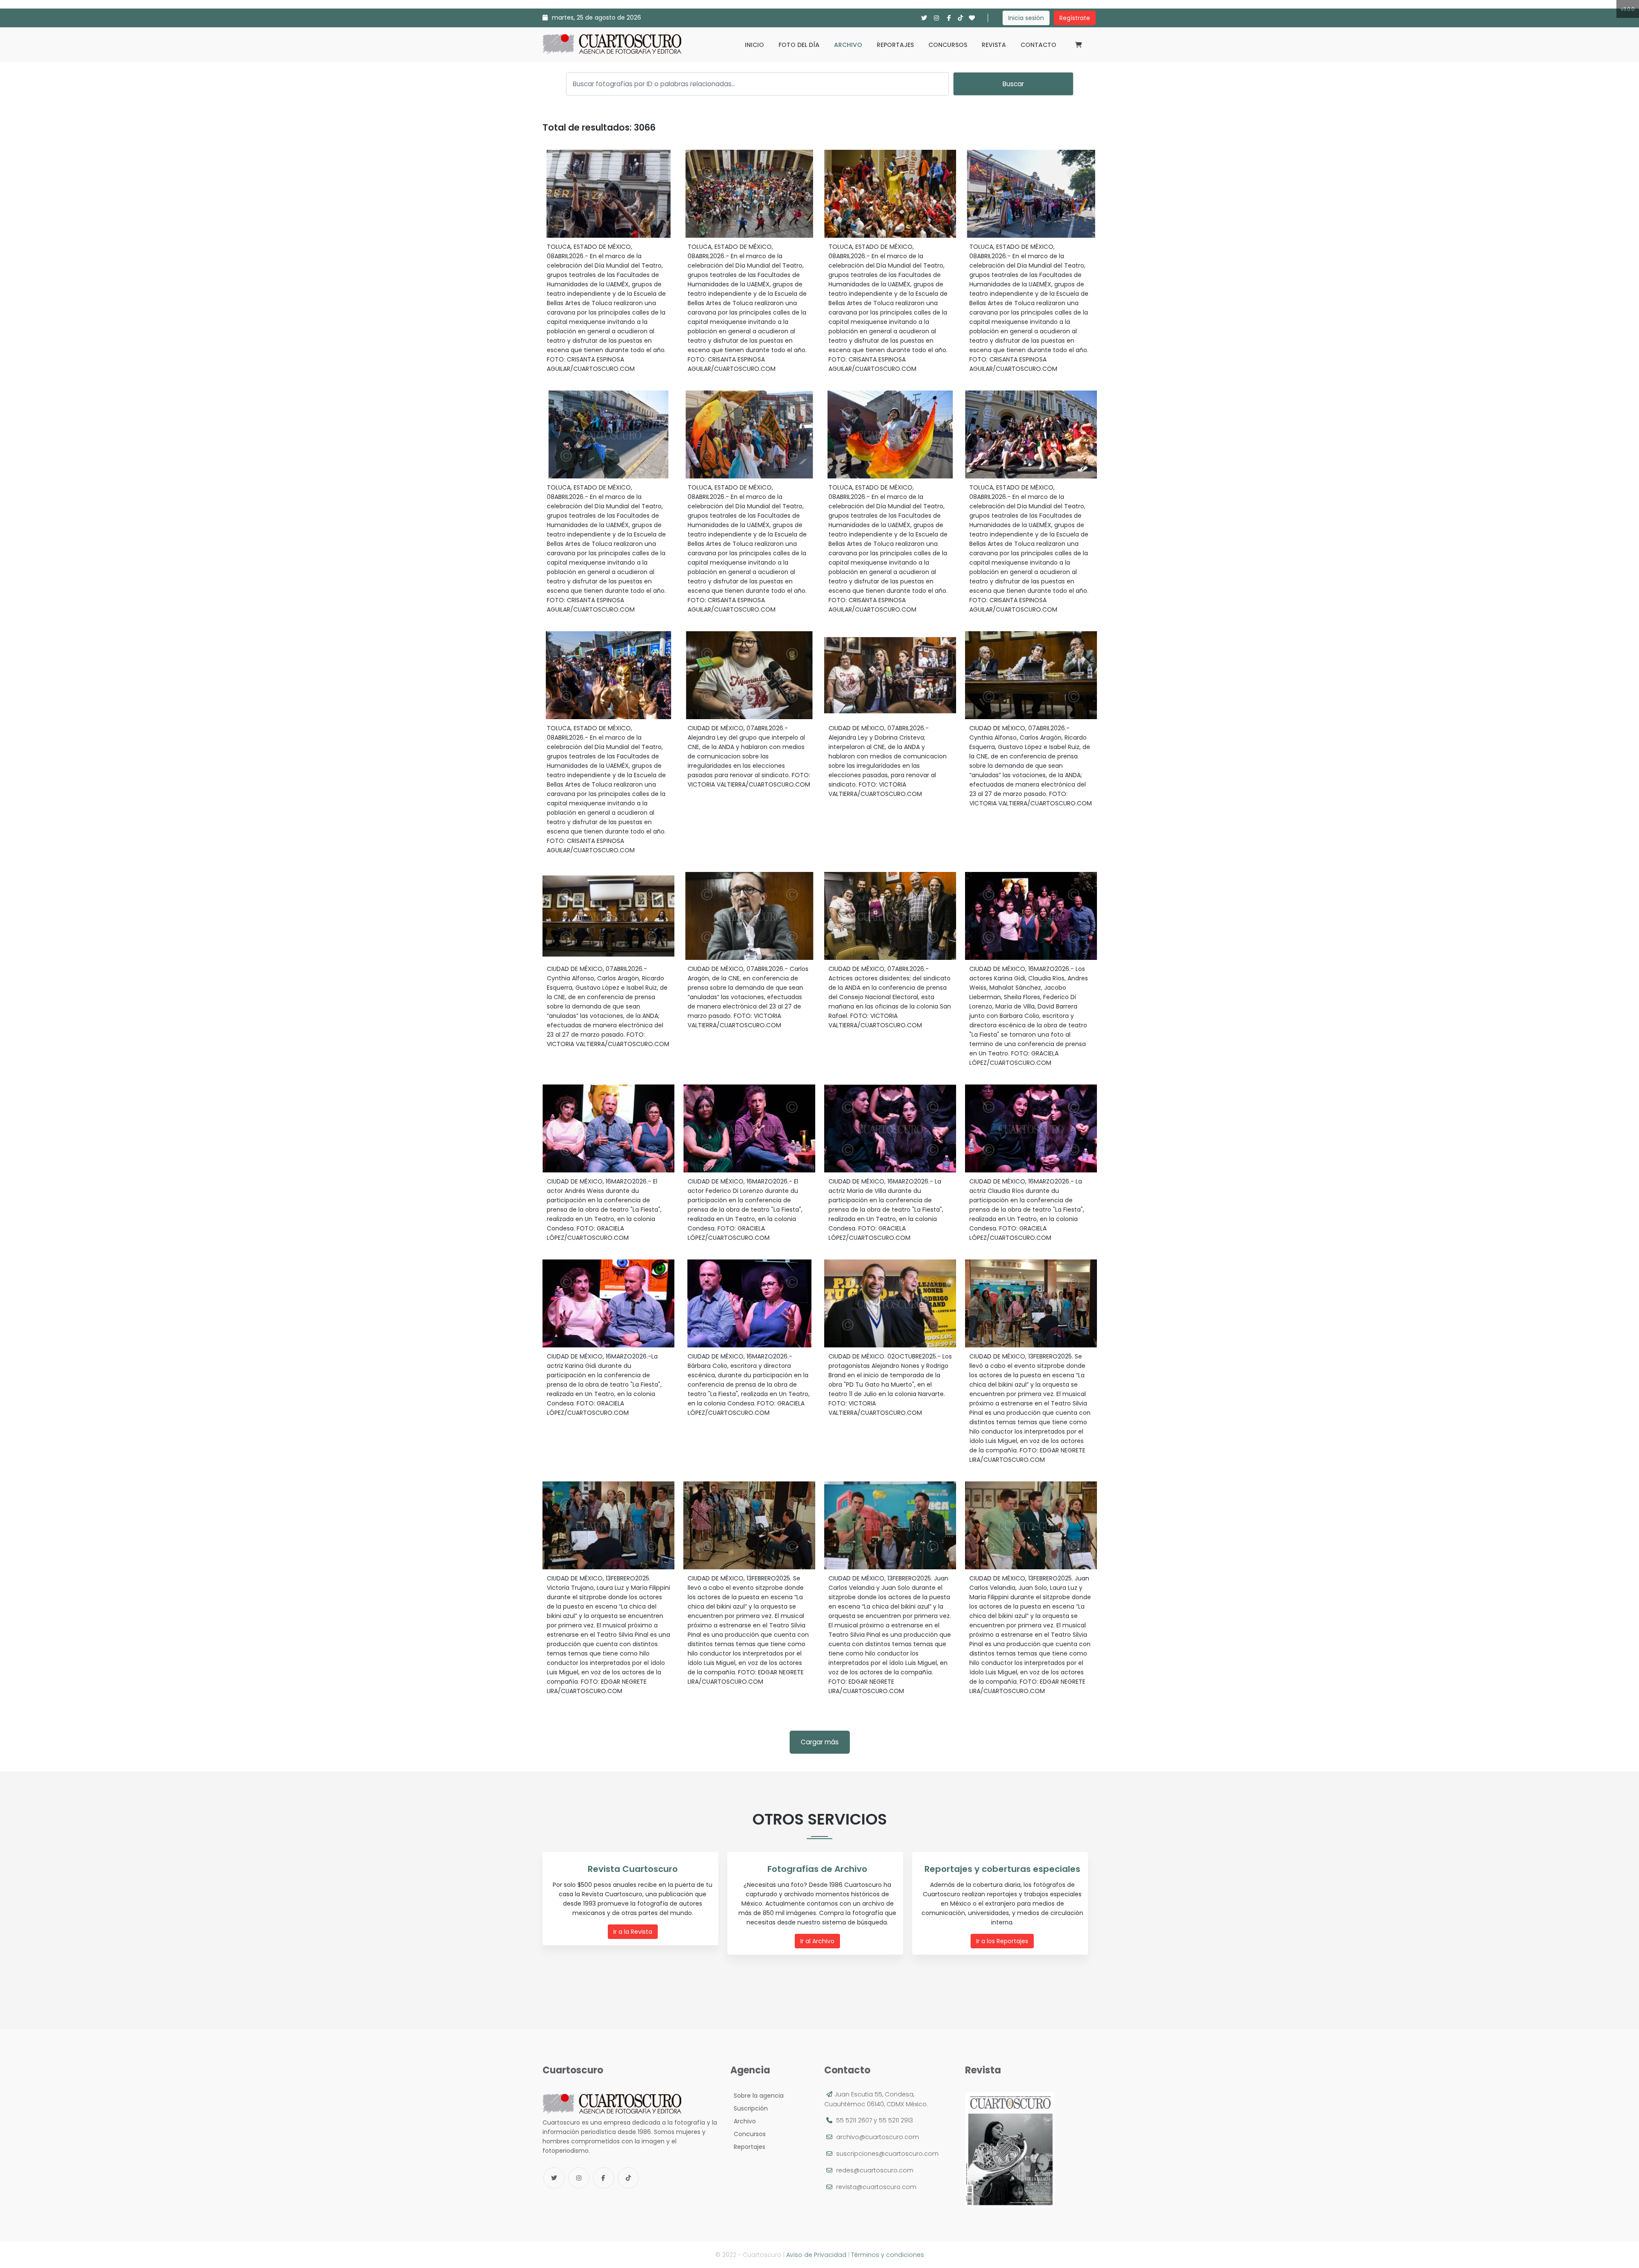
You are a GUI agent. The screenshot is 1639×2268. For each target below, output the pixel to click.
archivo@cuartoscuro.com (878, 2137)
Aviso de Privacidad (816, 2255)
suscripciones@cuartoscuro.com (887, 2154)
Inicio (754, 45)
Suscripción (749, 2108)
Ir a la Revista (633, 1932)
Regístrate (1075, 18)
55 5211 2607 (854, 2120)
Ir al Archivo (817, 1941)
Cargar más (820, 1742)
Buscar (1013, 84)
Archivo (848, 45)
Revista (994, 45)
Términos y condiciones (888, 2255)
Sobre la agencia (757, 2096)
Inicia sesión (1026, 18)
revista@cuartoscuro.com (876, 2187)
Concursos (948, 45)
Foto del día (799, 45)
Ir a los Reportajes (1002, 1941)
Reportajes (895, 45)
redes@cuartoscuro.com (875, 2170)
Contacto (1038, 45)
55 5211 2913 (896, 2120)
